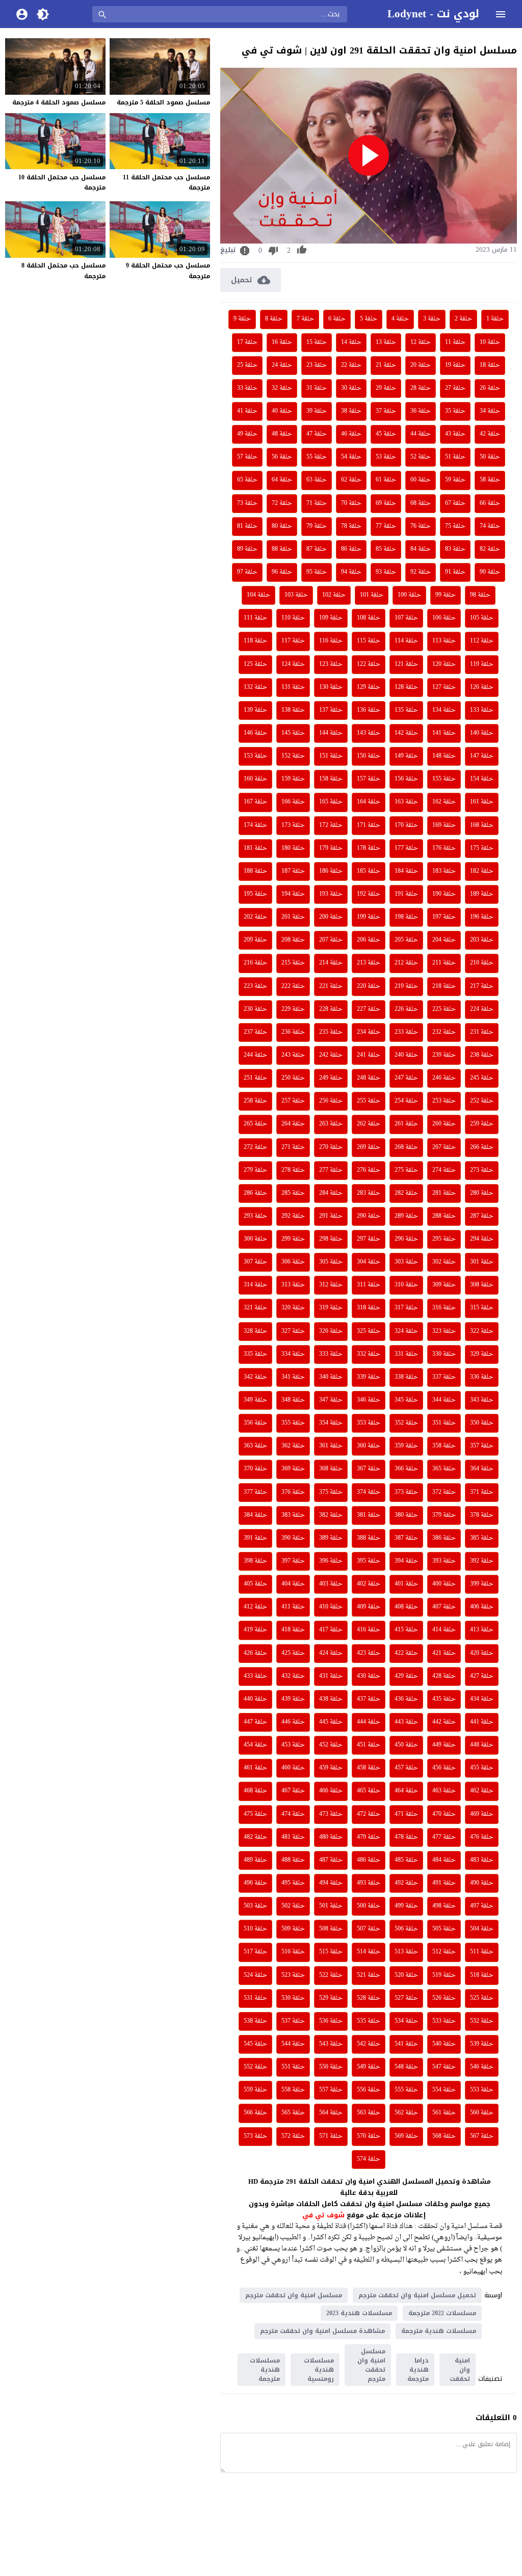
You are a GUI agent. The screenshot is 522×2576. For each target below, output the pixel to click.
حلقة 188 (255, 871)
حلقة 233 (406, 1032)
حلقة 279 (255, 1170)
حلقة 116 (331, 641)
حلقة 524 (255, 1975)
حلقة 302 (444, 1262)
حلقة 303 (406, 1262)
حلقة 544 (293, 2044)
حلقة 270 (331, 1147)
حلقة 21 (386, 365)
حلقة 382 (331, 1515)
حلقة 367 (369, 1469)
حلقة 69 (386, 503)
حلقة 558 (293, 2090)
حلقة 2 (463, 319)
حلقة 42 (490, 434)
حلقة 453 (293, 1745)
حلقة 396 (331, 1561)
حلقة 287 (482, 1216)
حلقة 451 (369, 1745)
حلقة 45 (386, 434)
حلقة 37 (386, 411)
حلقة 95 (317, 572)
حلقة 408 (406, 1607)
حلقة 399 (482, 1584)
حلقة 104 (258, 595)
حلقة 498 (444, 1906)
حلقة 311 (369, 1285)
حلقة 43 (455, 434)
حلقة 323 (444, 1331)
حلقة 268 (406, 1147)
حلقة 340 (331, 1377)
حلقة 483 (482, 1860)
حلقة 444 (369, 1722)
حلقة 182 (482, 871)
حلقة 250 (293, 1078)
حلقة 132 (255, 687)
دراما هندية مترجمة (418, 2370)
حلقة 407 (444, 1607)
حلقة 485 (406, 1860)
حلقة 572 (293, 2136)
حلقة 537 (293, 2021)
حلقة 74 (490, 526)
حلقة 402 (369, 1584)
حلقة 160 (255, 779)
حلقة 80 (282, 526)
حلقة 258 (255, 1101)
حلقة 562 (406, 2113)
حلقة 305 (331, 1262)
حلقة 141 (444, 733)
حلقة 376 (293, 1492)
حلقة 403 (331, 1584)
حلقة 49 (247, 434)
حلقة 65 (247, 480)
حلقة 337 (444, 1377)
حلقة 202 (255, 917)
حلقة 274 (444, 1170)
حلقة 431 (331, 1676)
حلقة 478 (406, 1837)
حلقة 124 (293, 664)
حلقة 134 (444, 710)
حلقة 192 (369, 894)
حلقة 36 (421, 411)
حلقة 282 (406, 1193)
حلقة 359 (406, 1446)
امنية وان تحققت (460, 2370)
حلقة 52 (421, 457)
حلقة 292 (293, 1216)
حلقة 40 (282, 411)
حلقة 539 (482, 2044)
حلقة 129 (369, 687)
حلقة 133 (482, 710)
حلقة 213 (369, 963)
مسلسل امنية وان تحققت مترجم (294, 2295)
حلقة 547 (444, 2067)
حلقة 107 (406, 618)
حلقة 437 (369, 1699)
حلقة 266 (482, 1147)
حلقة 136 (369, 710)
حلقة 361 (331, 1446)
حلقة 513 (406, 1952)
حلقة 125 (255, 664)
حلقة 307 (255, 1262)
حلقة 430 (369, 1676)
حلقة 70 (351, 503)
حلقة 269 (369, 1147)
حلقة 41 (247, 411)
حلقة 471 (406, 1814)
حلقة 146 (255, 733)
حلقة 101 (372, 595)
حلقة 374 (369, 1492)
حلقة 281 (444, 1193)
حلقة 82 (490, 549)
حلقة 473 (331, 1814)
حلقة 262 (369, 1124)
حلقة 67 (455, 503)
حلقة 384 (255, 1515)
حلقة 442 (444, 1722)
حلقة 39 (317, 411)
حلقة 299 (293, 1239)
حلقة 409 (369, 1607)
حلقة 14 (351, 342)
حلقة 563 (369, 2113)
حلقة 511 (482, 1952)
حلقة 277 (331, 1170)
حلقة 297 (369, 1239)
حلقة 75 (455, 526)
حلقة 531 (255, 1998)
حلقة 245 (482, 1078)
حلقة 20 (421, 365)
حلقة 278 (293, 1170)
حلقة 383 (293, 1515)
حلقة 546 (482, 2067)
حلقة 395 (369, 1561)
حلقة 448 (482, 1745)
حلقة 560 (482, 2113)
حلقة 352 (406, 1423)
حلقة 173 (293, 825)
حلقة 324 (406, 1331)
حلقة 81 (247, 526)
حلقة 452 (331, 1745)
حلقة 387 (406, 1538)
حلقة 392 (482, 1561)
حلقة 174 (255, 825)
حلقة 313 (293, 1285)
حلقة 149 (406, 756)
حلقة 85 (386, 549)
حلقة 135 (406, 710)
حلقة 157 (369, 779)
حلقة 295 (444, 1239)
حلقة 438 (331, 1699)
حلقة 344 (444, 1400)
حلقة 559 (255, 2090)
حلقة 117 (293, 641)
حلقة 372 (444, 1492)
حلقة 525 (482, 1998)
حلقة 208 (293, 940)
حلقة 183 (444, 871)
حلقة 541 (406, 2044)
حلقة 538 (255, 2021)
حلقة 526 (444, 1998)
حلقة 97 (247, 572)
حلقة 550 (331, 2067)
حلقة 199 (369, 917)
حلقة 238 (482, 1055)
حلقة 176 (444, 848)
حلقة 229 (293, 1009)
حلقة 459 (331, 1768)
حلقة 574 (369, 2159)
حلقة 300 (255, 1239)
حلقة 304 (369, 1262)
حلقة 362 (293, 1446)
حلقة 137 (331, 710)
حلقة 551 (293, 2067)
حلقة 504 (482, 1929)
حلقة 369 (293, 1469)
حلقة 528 (369, 1998)
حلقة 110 (293, 618)
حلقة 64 (282, 480)
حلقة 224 (482, 1009)
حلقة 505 (444, 1929)
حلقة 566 (255, 2113)
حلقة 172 (331, 825)
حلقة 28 (421, 388)
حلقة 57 (247, 457)
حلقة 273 (482, 1170)
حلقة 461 (255, 1768)
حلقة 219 (406, 986)
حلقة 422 (406, 1653)
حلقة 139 (255, 710)
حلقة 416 (369, 1630)
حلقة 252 (482, 1101)
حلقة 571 (331, 2136)
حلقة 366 (406, 1469)
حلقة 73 (247, 503)
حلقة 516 (293, 1952)
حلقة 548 (406, 2067)
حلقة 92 (421, 572)
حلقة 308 (482, 1285)
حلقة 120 (444, 664)
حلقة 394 (406, 1561)
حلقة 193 (331, 894)
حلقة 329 (482, 1354)
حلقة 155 (444, 779)
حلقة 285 (293, 1193)
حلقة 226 (406, 1009)
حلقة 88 (282, 549)
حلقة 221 (331, 986)
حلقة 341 (293, 1377)
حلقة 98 (480, 595)
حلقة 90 (490, 572)
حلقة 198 (406, 917)
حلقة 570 (369, 2136)
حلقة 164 (369, 802)
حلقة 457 (406, 1768)
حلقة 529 (331, 1998)
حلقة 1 (495, 319)
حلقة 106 (444, 618)
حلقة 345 (406, 1400)
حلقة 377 (255, 1492)
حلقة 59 (455, 480)
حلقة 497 (482, 1906)
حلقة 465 (369, 1791)
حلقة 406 (482, 1607)
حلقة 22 (351, 365)
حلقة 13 (386, 342)
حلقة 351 (444, 1423)
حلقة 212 (406, 963)
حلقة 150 (369, 756)
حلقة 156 (406, 779)
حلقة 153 (255, 756)
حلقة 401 (406, 1584)
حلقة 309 (444, 1285)
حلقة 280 (482, 1193)
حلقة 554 (444, 2090)
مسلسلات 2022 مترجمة (442, 2313)
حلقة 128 (406, 687)
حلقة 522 (331, 1975)
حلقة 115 (369, 641)
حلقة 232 (444, 1032)
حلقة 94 (351, 572)
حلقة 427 (482, 1676)
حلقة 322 (482, 1331)
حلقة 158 (331, 779)
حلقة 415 (406, 1630)
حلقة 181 (255, 848)
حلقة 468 (255, 1791)
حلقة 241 (369, 1055)
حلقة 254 (406, 1101)
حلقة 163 (406, 802)
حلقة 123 (331, 664)
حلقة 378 (482, 1515)
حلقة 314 (255, 1285)
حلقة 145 (293, 733)
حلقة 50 (490, 457)
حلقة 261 (406, 1124)
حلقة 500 (369, 1906)
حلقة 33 (247, 388)
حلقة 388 (369, 1538)
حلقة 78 (351, 526)
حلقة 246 (444, 1078)
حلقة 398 (255, 1561)
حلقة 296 (406, 1239)
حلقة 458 (369, 1768)
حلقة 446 (293, 1722)
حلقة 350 (482, 1423)
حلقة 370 (255, 1469)
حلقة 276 (369, 1170)
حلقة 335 (255, 1354)
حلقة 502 (293, 1906)
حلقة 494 (331, 1883)
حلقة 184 (406, 871)
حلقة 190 (444, 894)
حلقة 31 (317, 388)
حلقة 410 (331, 1607)
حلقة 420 (482, 1653)
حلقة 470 (444, 1814)
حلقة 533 (444, 2021)
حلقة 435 (444, 1699)
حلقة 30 (351, 388)
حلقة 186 (331, 871)
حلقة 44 (421, 434)
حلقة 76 (421, 526)
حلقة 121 (406, 664)
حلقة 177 (406, 848)
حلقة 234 (369, 1032)
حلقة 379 (444, 1515)
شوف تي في (323, 2215)
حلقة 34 (490, 411)
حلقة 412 (255, 1607)
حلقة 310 (406, 1285)
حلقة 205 (406, 940)
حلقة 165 (331, 802)
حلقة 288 (444, 1216)
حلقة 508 (331, 1929)
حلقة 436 (406, 1699)
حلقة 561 (444, 2113)
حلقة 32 (282, 388)
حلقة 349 (255, 1400)
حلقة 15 (317, 342)
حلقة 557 (331, 2090)
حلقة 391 (255, 1538)
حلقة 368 (331, 1469)
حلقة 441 (482, 1722)
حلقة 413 (482, 1630)
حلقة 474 (293, 1814)
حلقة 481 (293, 1837)
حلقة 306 (293, 1262)
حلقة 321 (255, 1308)
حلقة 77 (386, 526)
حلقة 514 (369, 1952)
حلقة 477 (444, 1837)
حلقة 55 (317, 457)
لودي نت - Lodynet (433, 14)
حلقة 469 (482, 1814)
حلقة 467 (293, 1791)
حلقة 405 (255, 1584)
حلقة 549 (369, 2067)
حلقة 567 (482, 2136)
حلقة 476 (482, 1837)
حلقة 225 (444, 1009)
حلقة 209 (255, 940)
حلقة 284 (331, 1193)
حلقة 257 (293, 1101)
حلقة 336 (482, 1377)
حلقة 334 (293, 1354)
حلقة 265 (255, 1124)
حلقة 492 (406, 1883)
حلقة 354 (331, 1423)
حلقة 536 (331, 2021)
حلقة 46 (351, 434)
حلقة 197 (444, 917)
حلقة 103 (296, 595)
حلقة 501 (331, 1906)
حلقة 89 (247, 549)
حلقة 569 (406, 2136)
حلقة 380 (406, 1515)
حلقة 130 (331, 687)
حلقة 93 (386, 572)
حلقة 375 (331, 1492)
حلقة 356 (255, 1423)
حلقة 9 (242, 319)
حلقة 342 (255, 1377)
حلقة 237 (255, 1032)
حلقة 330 (444, 1354)
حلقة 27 (455, 388)
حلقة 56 (282, 457)
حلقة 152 (293, 756)
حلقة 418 (293, 1630)
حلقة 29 (386, 388)
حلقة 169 (444, 825)
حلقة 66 (490, 503)
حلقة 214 (331, 963)
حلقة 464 (406, 1791)
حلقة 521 (369, 1975)
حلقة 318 (369, 1308)
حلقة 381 (369, 1515)
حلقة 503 (255, 1906)
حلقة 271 (293, 1147)
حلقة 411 (293, 1607)
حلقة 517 (255, 1952)
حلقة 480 (331, 1837)
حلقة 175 (482, 848)
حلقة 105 (482, 618)
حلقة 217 (482, 986)
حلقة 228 (331, 1009)
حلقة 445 (331, 1722)
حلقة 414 (444, 1630)
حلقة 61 (386, 480)
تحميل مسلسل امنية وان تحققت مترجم (417, 2295)
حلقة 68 (421, 503)
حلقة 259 (482, 1124)
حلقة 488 (293, 1860)
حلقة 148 (444, 756)
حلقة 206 (369, 940)
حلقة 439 (293, 1699)
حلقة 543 (331, 2044)
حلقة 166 (293, 802)
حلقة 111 (255, 618)
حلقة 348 (293, 1400)
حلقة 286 (255, 1193)
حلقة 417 (331, 1630)
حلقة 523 (293, 1975)
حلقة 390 (293, 1538)
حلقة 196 (482, 917)
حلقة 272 (255, 1147)
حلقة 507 (369, 1929)
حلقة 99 (446, 595)
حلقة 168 (482, 825)
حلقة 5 (369, 319)
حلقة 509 (293, 1929)
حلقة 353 (369, 1423)
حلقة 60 (421, 480)
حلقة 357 (482, 1446)
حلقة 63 (317, 480)
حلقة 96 (282, 572)
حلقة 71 (317, 503)
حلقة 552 (255, 2067)
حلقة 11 (455, 342)
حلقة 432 (293, 1676)
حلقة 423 (369, 1653)
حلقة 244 (255, 1055)
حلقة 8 (274, 319)
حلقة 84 (421, 549)
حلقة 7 (305, 319)
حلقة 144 (331, 733)
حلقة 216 (255, 963)
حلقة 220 (369, 986)
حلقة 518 (482, 1975)
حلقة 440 (255, 1699)
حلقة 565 (293, 2113)
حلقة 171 (369, 825)
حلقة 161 (482, 802)
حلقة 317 (406, 1308)
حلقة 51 (455, 457)
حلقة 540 (444, 2044)
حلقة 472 (369, 1814)
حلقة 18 (490, 365)
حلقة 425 (293, 1653)
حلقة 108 (369, 618)
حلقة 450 (406, 1745)
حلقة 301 (482, 1262)
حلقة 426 (255, 1653)
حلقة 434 (482, 1699)
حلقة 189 (482, 894)
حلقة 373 (406, 1492)
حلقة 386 (444, 1538)
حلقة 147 (482, 756)
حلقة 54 (351, 457)
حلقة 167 (255, 802)
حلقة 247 (406, 1078)
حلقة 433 (255, 1676)
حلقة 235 (331, 1032)
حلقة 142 (406, 733)
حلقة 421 (444, 1653)
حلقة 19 (455, 365)
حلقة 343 (482, 1400)
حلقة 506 (406, 1929)
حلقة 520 (406, 1975)
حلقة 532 (482, 2021)
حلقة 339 (369, 1377)
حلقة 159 (293, 779)
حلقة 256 (331, 1101)
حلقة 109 (331, 618)
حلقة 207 (331, 940)
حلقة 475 (255, 1814)
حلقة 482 (255, 1837)
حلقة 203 (482, 940)
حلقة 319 (331, 1308)
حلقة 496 (255, 1883)
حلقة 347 (331, 1400)
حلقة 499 (406, 1906)
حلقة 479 (369, 1837)
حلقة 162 (444, 802)
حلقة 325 (369, 1331)
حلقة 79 (317, 526)
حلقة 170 (406, 825)
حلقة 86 (351, 549)
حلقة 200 (331, 917)
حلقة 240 (406, 1055)
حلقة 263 (331, 1124)
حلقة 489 (255, 1860)
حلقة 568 (444, 2136)
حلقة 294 (482, 1239)
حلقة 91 (455, 572)
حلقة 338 (406, 1377)
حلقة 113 (444, 641)
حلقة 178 (369, 848)
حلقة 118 (255, 641)
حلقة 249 (331, 1078)
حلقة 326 (331, 1331)
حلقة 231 (482, 1032)
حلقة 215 (293, 963)
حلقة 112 (482, 641)
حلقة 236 (293, 1032)
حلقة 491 (444, 1883)
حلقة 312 (331, 1285)
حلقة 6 (337, 319)
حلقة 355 (293, 1423)
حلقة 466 (331, 1791)
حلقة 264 (293, 1124)
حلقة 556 (369, 2090)
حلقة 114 (406, 641)
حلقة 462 (482, 1791)
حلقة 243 (293, 1055)
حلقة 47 (317, 434)
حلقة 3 (432, 319)
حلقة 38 (351, 411)
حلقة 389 (331, 1538)
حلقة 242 (331, 1055)
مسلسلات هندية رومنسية (319, 2370)
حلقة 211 (444, 963)
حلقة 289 (406, 1216)
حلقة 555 (406, 2090)
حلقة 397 (293, 1561)
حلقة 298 (331, 1239)
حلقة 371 (482, 1492)
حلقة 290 (369, 1216)
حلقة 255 (369, 1101)
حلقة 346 (369, 1400)
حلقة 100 (409, 595)
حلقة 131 (293, 687)
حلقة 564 (331, 2113)
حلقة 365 (444, 1469)
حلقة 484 (444, 1860)
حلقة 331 (406, 1354)
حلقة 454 (255, 1745)
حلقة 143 (369, 733)
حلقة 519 (444, 1975)
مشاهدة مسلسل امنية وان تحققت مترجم (322, 2331)
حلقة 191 (406, 894)
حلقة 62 (351, 480)
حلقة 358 (444, 1446)
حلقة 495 (293, 1883)
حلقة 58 (490, 480)
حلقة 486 (369, 1860)
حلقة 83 (455, 549)
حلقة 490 (482, 1883)
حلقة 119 (482, 664)
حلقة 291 (331, 1216)
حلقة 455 (482, 1768)
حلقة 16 (282, 342)
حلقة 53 (386, 457)
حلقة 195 (255, 894)
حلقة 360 (369, 1446)
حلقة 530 (293, 1998)
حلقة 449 (444, 1745)
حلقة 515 (331, 1952)
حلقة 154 (482, 779)
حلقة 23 (317, 365)
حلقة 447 (255, 1722)
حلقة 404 (293, 1584)
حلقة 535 (369, 2021)
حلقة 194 (293, 894)
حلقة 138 (293, 710)
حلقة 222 (293, 986)
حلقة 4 (400, 319)
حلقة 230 (255, 1009)
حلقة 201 (293, 917)
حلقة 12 (421, 342)
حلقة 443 (406, 1722)
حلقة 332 (369, 1354)
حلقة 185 (369, 871)
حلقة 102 (334, 595)
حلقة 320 (293, 1308)
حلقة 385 (482, 1538)
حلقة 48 (282, 434)
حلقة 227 (369, 1009)
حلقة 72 (282, 503)
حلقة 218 (444, 986)
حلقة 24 (282, 365)
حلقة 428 (444, 1676)
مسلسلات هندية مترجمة (439, 2331)
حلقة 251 (255, 1078)
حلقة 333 (331, 1354)
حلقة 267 (444, 1147)
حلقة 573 (255, 2136)
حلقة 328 (255, 1331)
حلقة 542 (369, 2044)
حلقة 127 (444, 687)
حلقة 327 (293, 1331)
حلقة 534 (406, 2021)
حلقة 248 (369, 1078)
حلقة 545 (255, 2044)
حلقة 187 (293, 871)
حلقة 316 (444, 1308)
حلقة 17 (247, 342)
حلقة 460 (293, 1768)
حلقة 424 (331, 1653)
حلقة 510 (255, 1929)
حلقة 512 (444, 1952)
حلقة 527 (406, 1998)
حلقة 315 (482, 1308)
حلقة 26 (490, 388)
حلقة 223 (255, 986)
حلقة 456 (444, 1768)
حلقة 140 (482, 733)
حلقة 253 (444, 1101)
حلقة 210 (482, 963)
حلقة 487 (331, 1860)
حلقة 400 (444, 1584)
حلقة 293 (255, 1216)
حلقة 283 (369, 1193)
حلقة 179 (331, 848)
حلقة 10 (490, 342)
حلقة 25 (247, 365)
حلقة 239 (444, 1055)
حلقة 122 (369, 664)
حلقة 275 (406, 1170)
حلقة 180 (293, 848)
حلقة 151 (331, 756)
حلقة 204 (444, 940)
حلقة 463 (444, 1791)
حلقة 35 (455, 411)
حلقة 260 (444, 1124)
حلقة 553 (482, 2090)
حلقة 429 (406, 1676)
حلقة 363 (255, 1446)
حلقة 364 (482, 1469)
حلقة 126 (482, 687)
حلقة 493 (369, 1883)
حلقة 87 (317, 549)
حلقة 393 (444, 1561)
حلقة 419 (255, 1630)
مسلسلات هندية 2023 (359, 2313)
